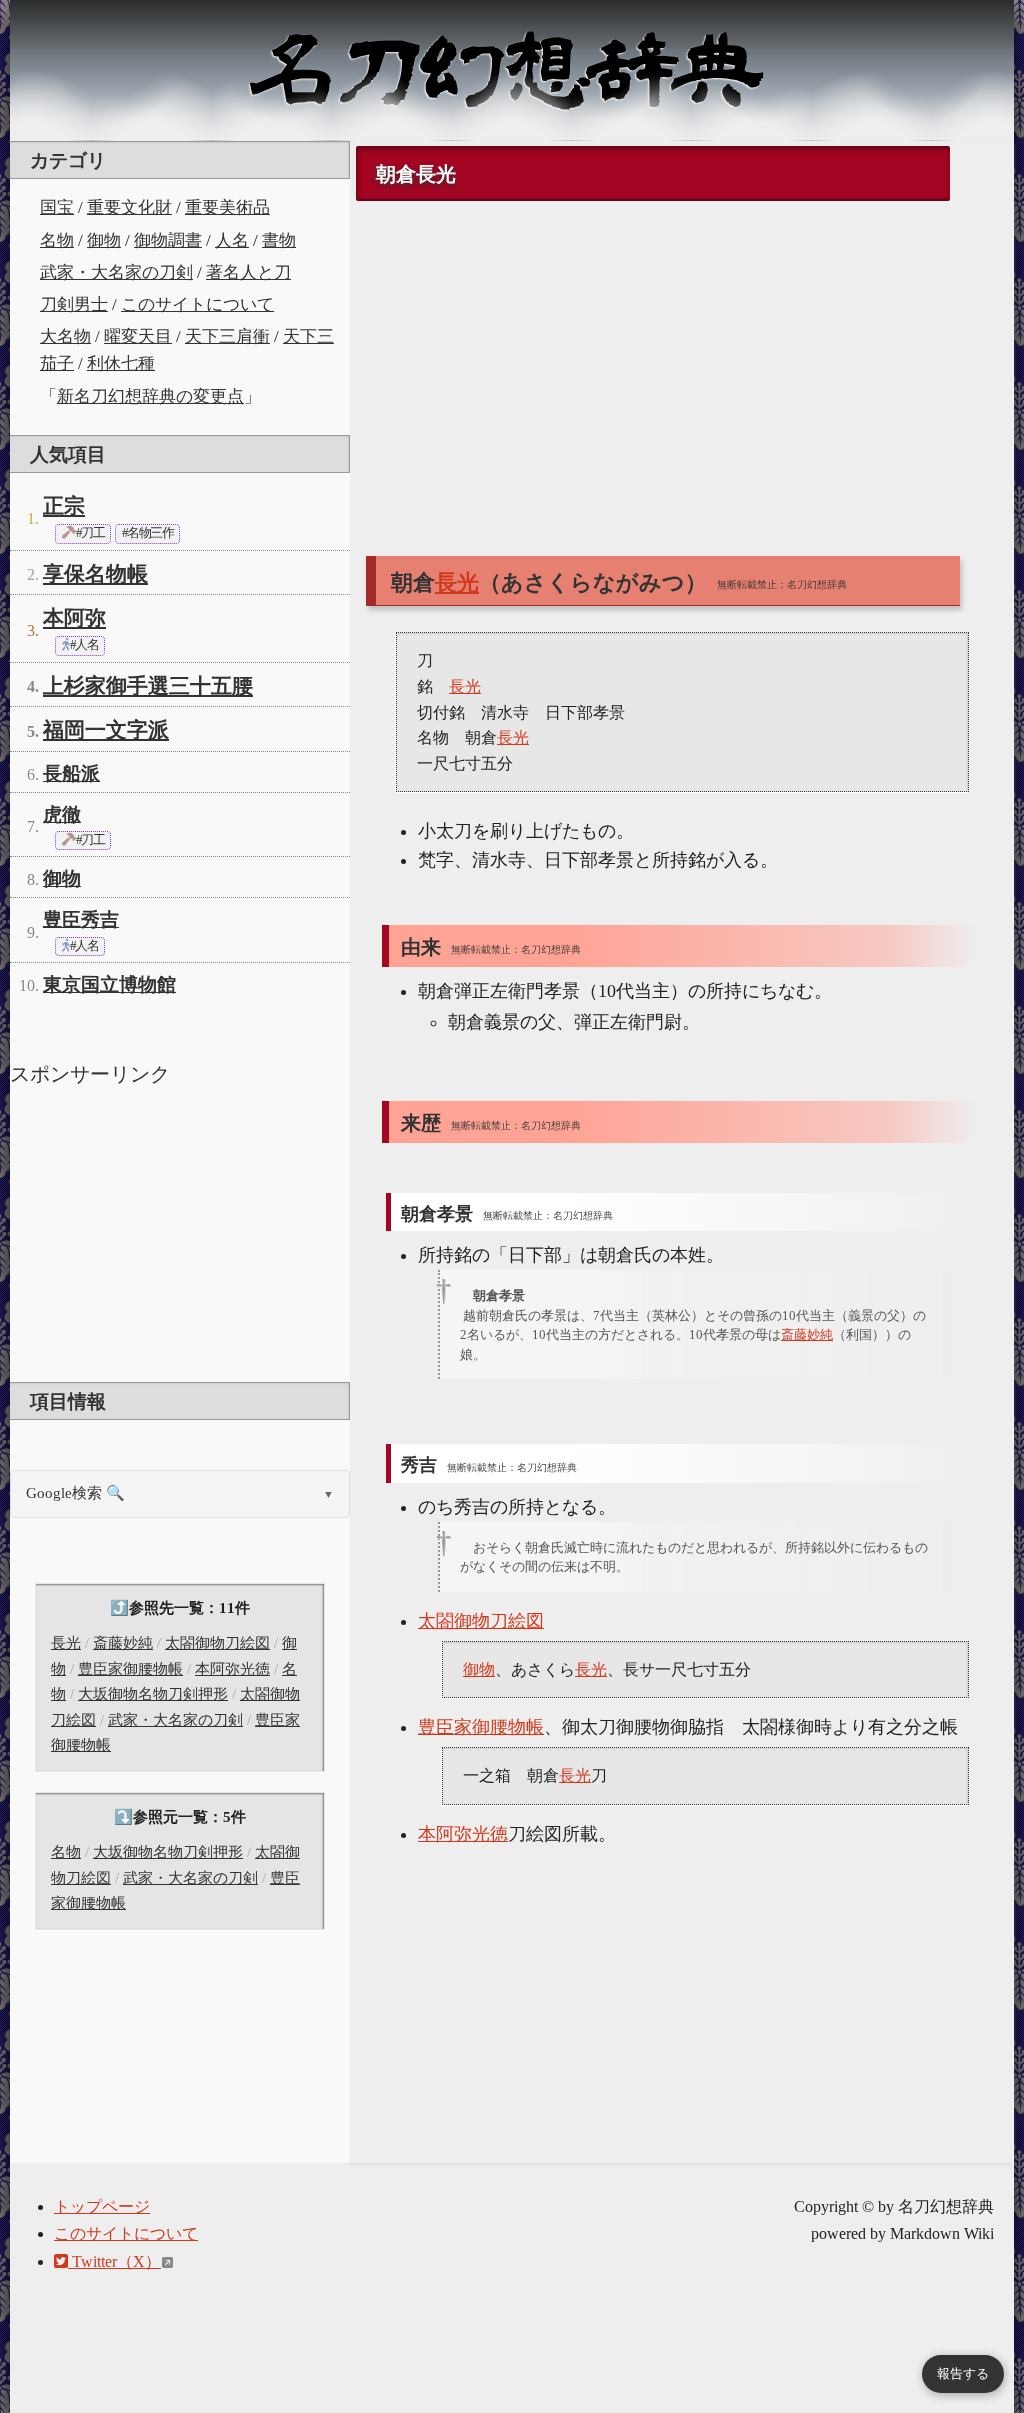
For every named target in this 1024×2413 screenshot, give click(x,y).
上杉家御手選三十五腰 (148, 686)
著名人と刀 (248, 272)
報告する (963, 2373)
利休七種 (121, 363)
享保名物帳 (95, 574)
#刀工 (89, 533)
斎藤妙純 (123, 1643)
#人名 (83, 645)
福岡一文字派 (106, 730)
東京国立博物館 (109, 984)
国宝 (57, 207)
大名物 (65, 336)
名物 (57, 240)
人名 (232, 240)
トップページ (102, 2206)
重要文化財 (129, 207)
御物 (104, 240)
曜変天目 (138, 336)
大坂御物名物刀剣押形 (153, 1694)
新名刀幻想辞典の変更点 (150, 396)
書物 (279, 240)
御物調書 (168, 240)
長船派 (71, 773)
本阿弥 (74, 618)
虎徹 (62, 814)
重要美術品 (227, 207)
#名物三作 (147, 533)
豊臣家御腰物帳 (130, 1669)
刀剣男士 (74, 304)
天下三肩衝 (227, 336)
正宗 (64, 506)
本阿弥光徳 (232, 1669)
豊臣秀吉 (81, 919)
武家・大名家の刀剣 (116, 272)
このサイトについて (197, 304)
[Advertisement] (180, 1232)
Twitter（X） (114, 2261)
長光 (66, 1643)
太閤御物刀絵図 (217, 1643)
